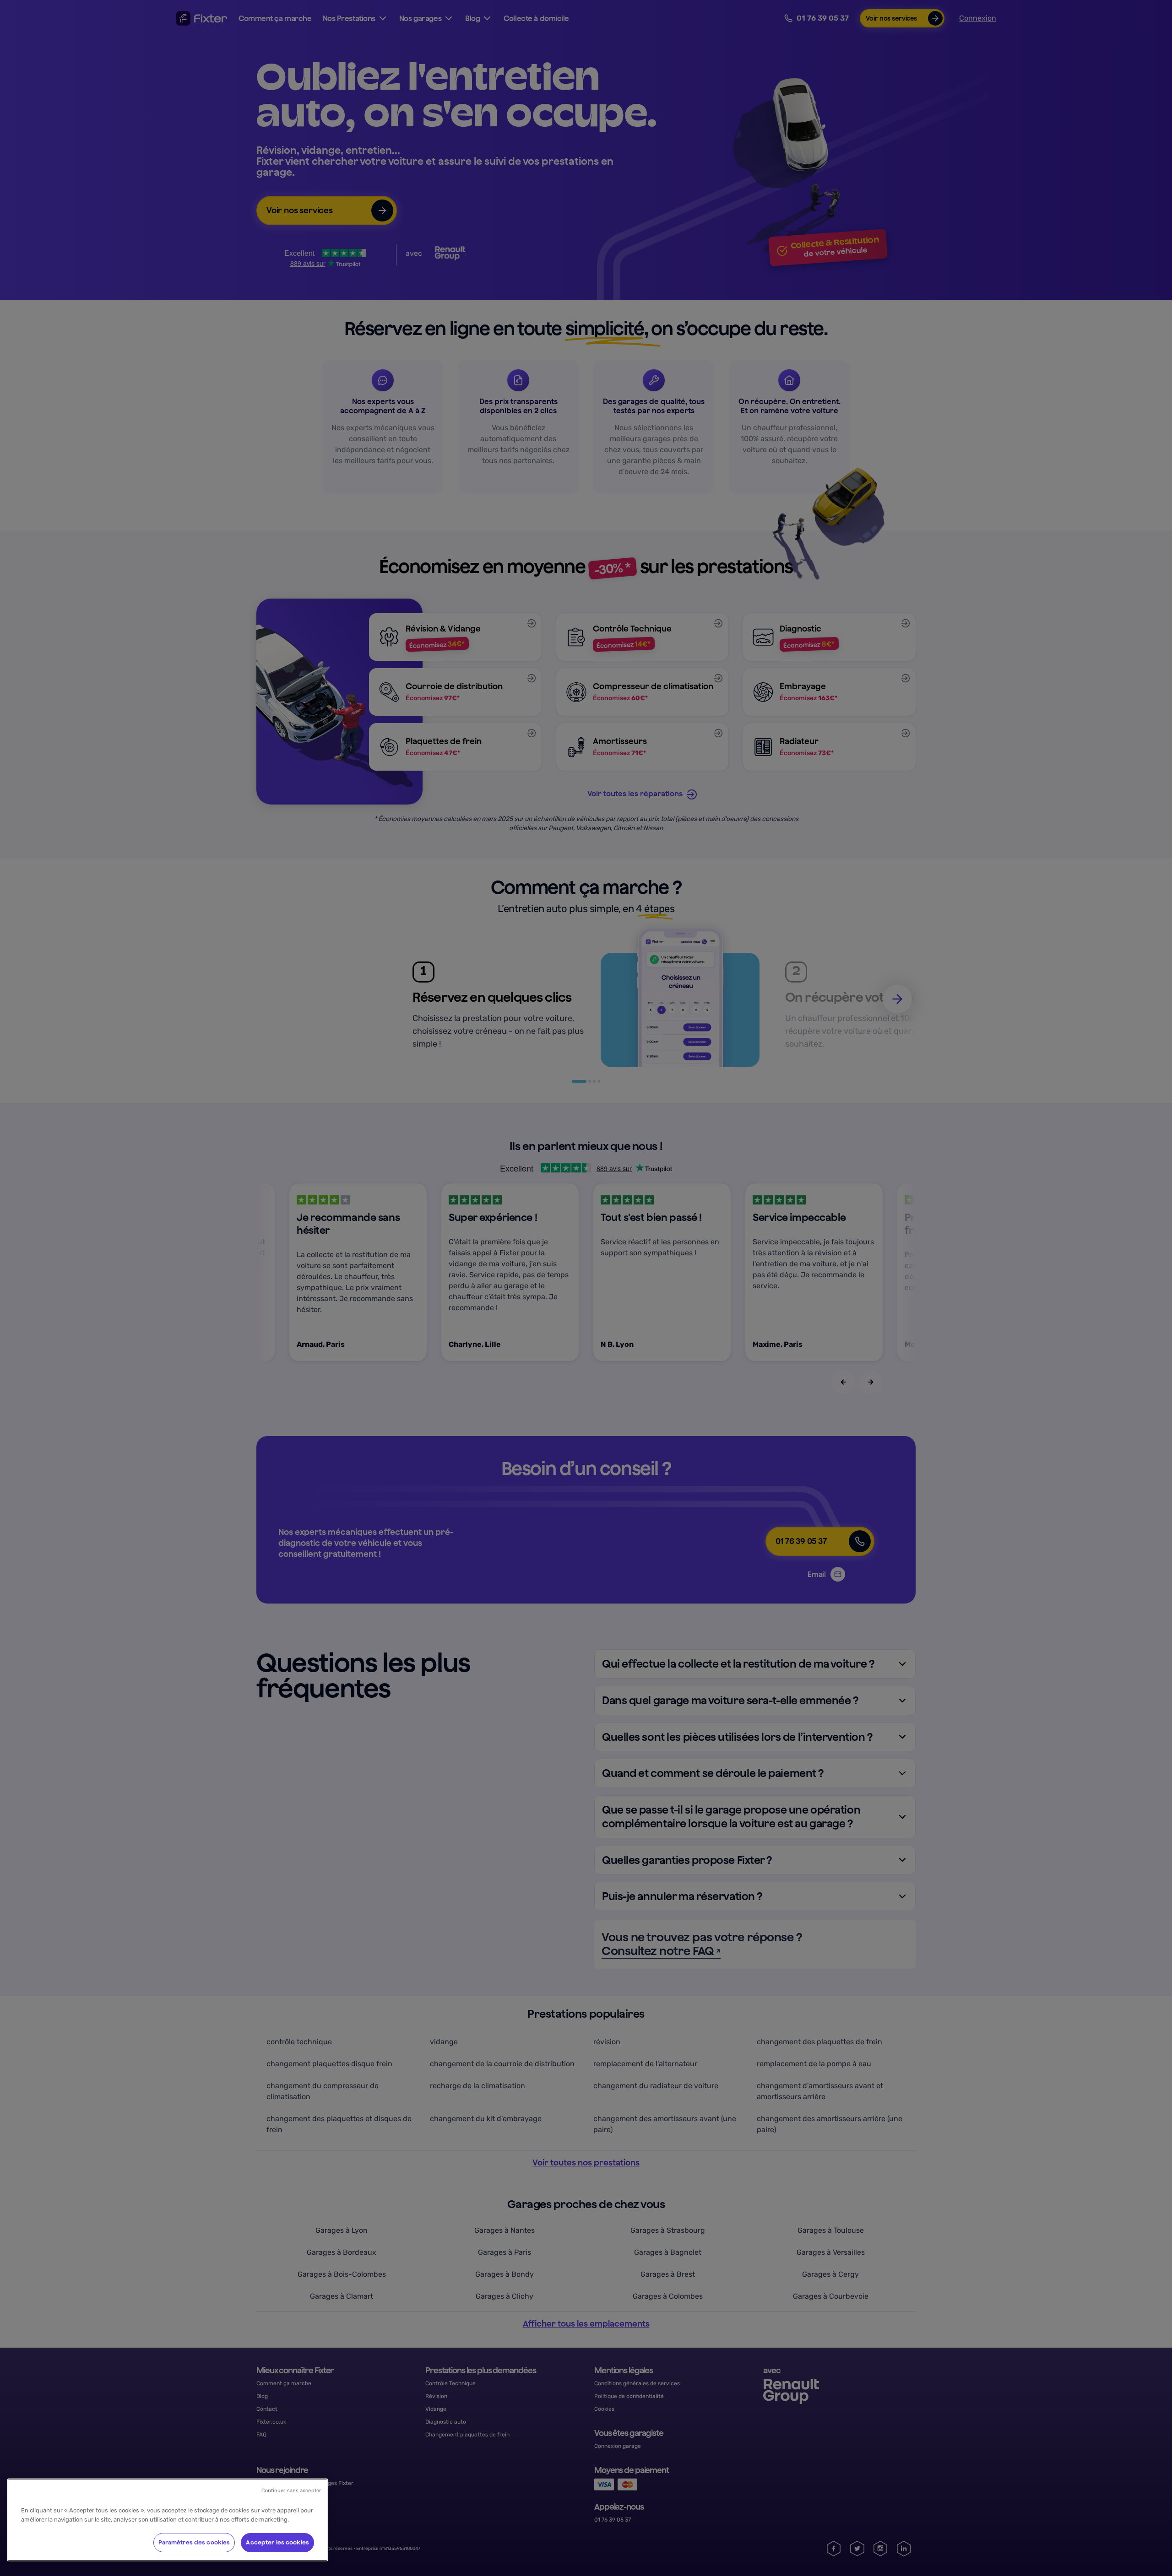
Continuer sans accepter (291, 2491)
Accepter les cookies (277, 2542)
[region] (168, 2520)
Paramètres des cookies (194, 2542)
